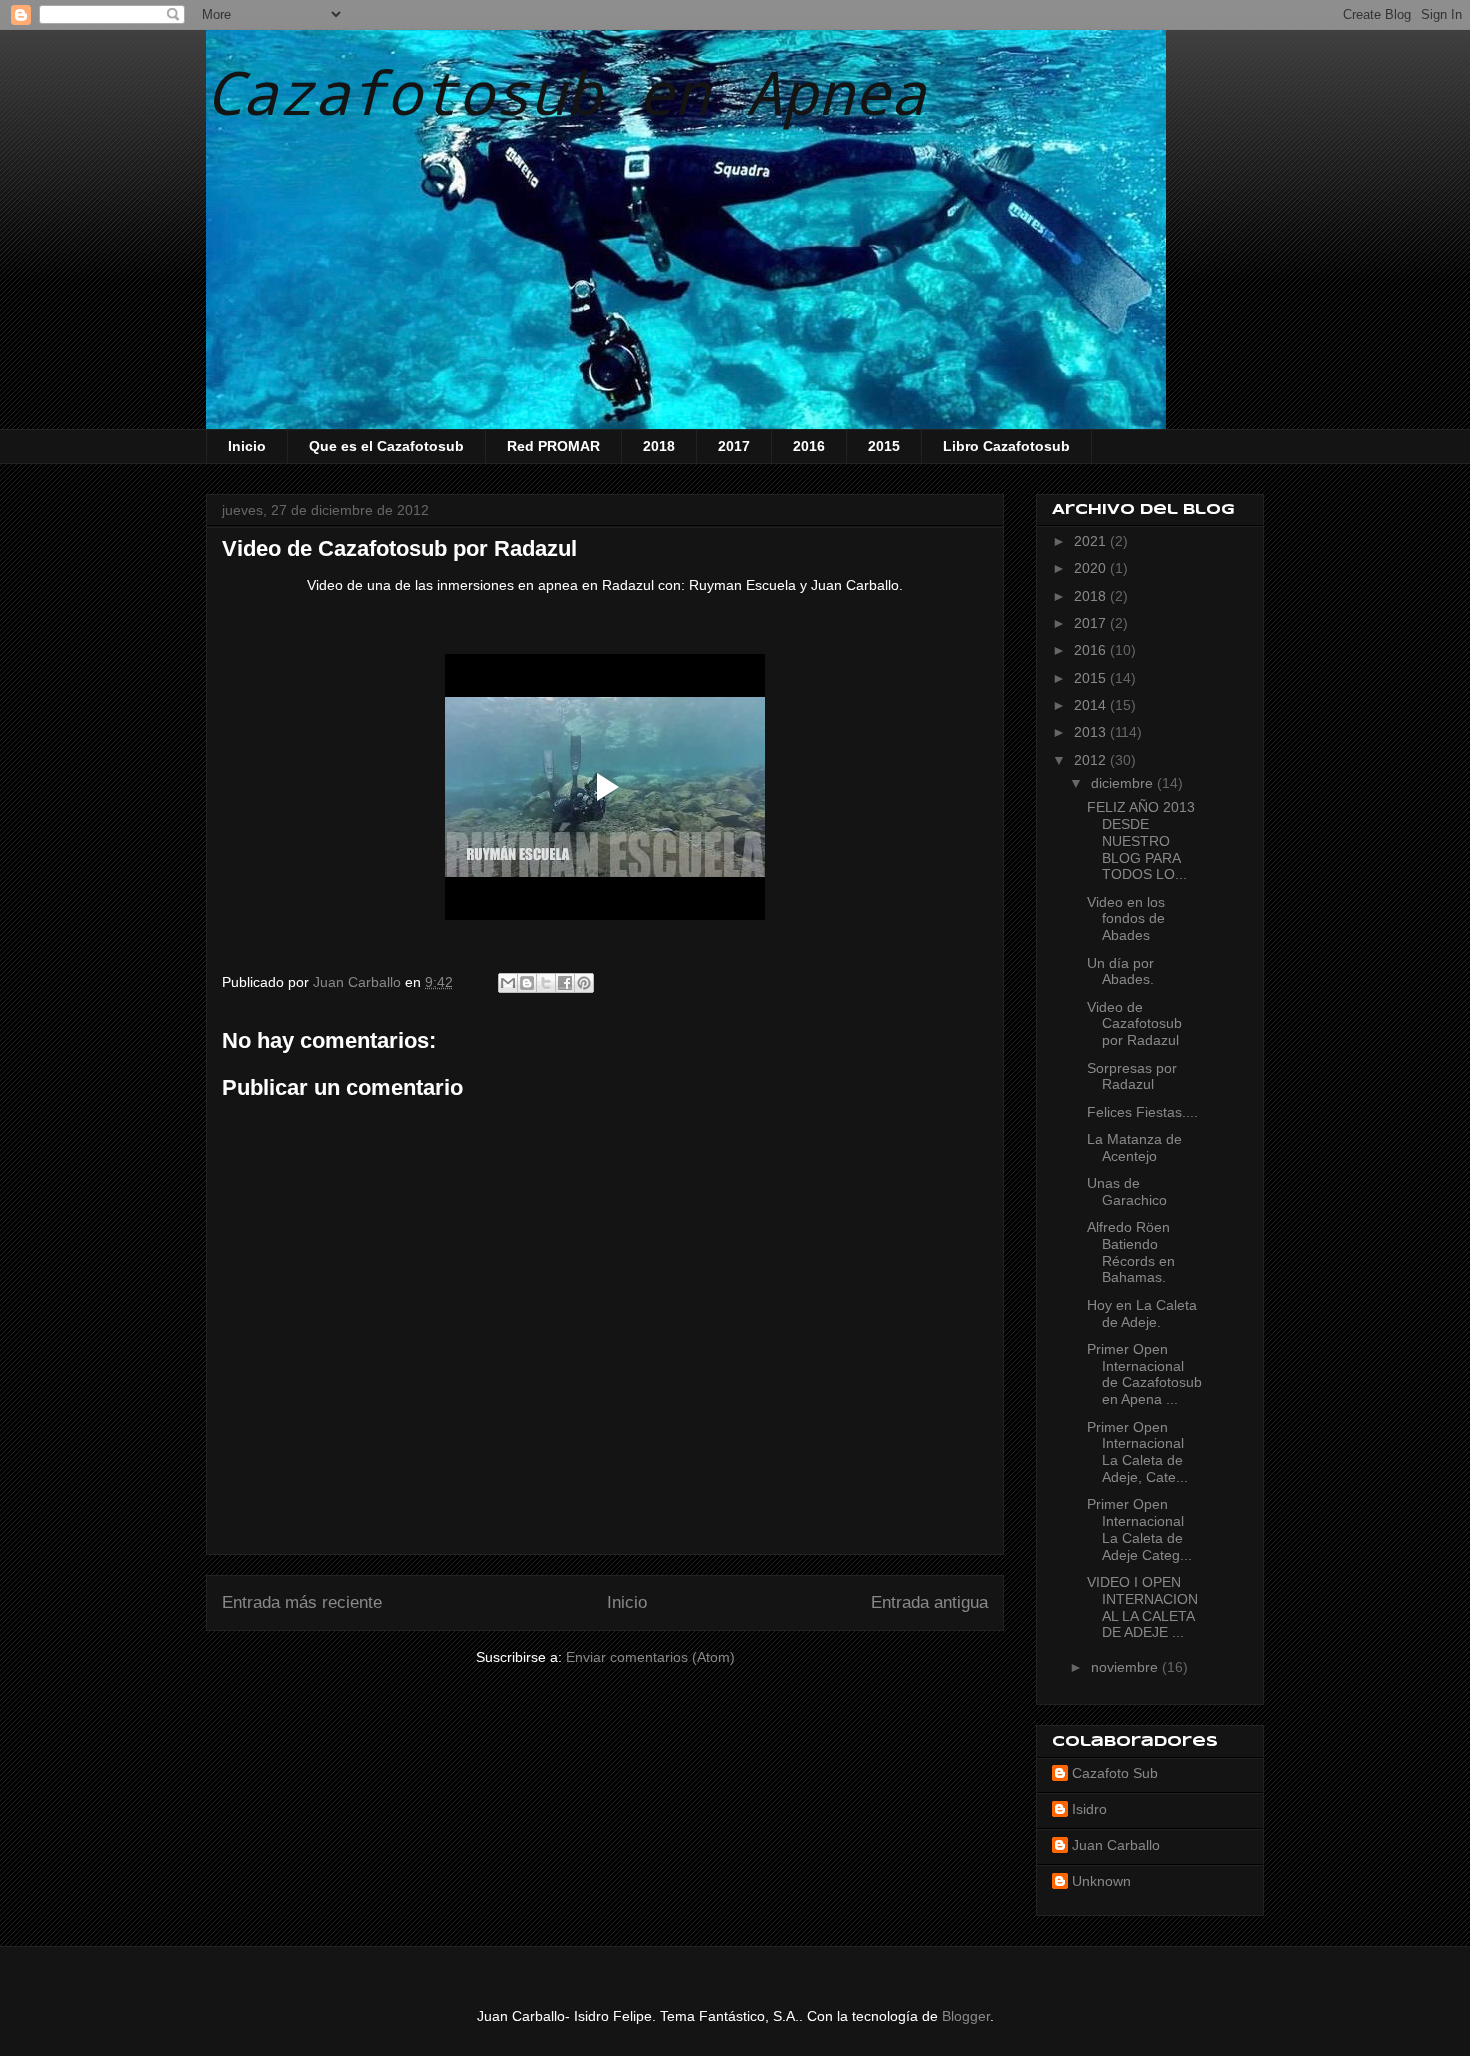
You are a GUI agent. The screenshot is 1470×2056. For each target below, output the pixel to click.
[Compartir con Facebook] (565, 983)
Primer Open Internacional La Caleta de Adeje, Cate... (1137, 1452)
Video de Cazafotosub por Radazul (1134, 1024)
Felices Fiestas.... (1142, 1112)
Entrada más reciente (302, 1602)
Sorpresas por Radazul (1132, 1076)
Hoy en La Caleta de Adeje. (1142, 1313)
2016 (809, 446)
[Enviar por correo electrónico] (508, 983)
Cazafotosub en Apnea (566, 91)
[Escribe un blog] (527, 983)
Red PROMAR (553, 446)
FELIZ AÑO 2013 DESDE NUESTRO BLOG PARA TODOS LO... (1141, 840)
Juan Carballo (1116, 1845)
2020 (1092, 568)
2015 (884, 446)
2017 (734, 446)
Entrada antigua (929, 1602)
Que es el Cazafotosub (386, 446)
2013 (1092, 732)
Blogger (966, 2016)
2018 (659, 446)
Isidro (1089, 1809)
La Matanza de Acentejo (1134, 1147)
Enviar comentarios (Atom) (650, 1657)
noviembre (1126, 1667)
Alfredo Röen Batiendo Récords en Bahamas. (1131, 1252)
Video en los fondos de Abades (1126, 919)
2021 (1092, 541)
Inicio (247, 446)
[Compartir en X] (546, 983)
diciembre (1124, 783)
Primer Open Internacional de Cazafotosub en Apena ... (1144, 1374)
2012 (1092, 760)
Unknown (1101, 1881)
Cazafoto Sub (1115, 1773)
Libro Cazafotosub (1006, 446)
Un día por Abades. (1120, 971)
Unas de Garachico (1127, 1191)
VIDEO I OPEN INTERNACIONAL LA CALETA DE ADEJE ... (1142, 1607)
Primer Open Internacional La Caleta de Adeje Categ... (1139, 1529)
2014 (1092, 705)
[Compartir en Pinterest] (584, 983)
